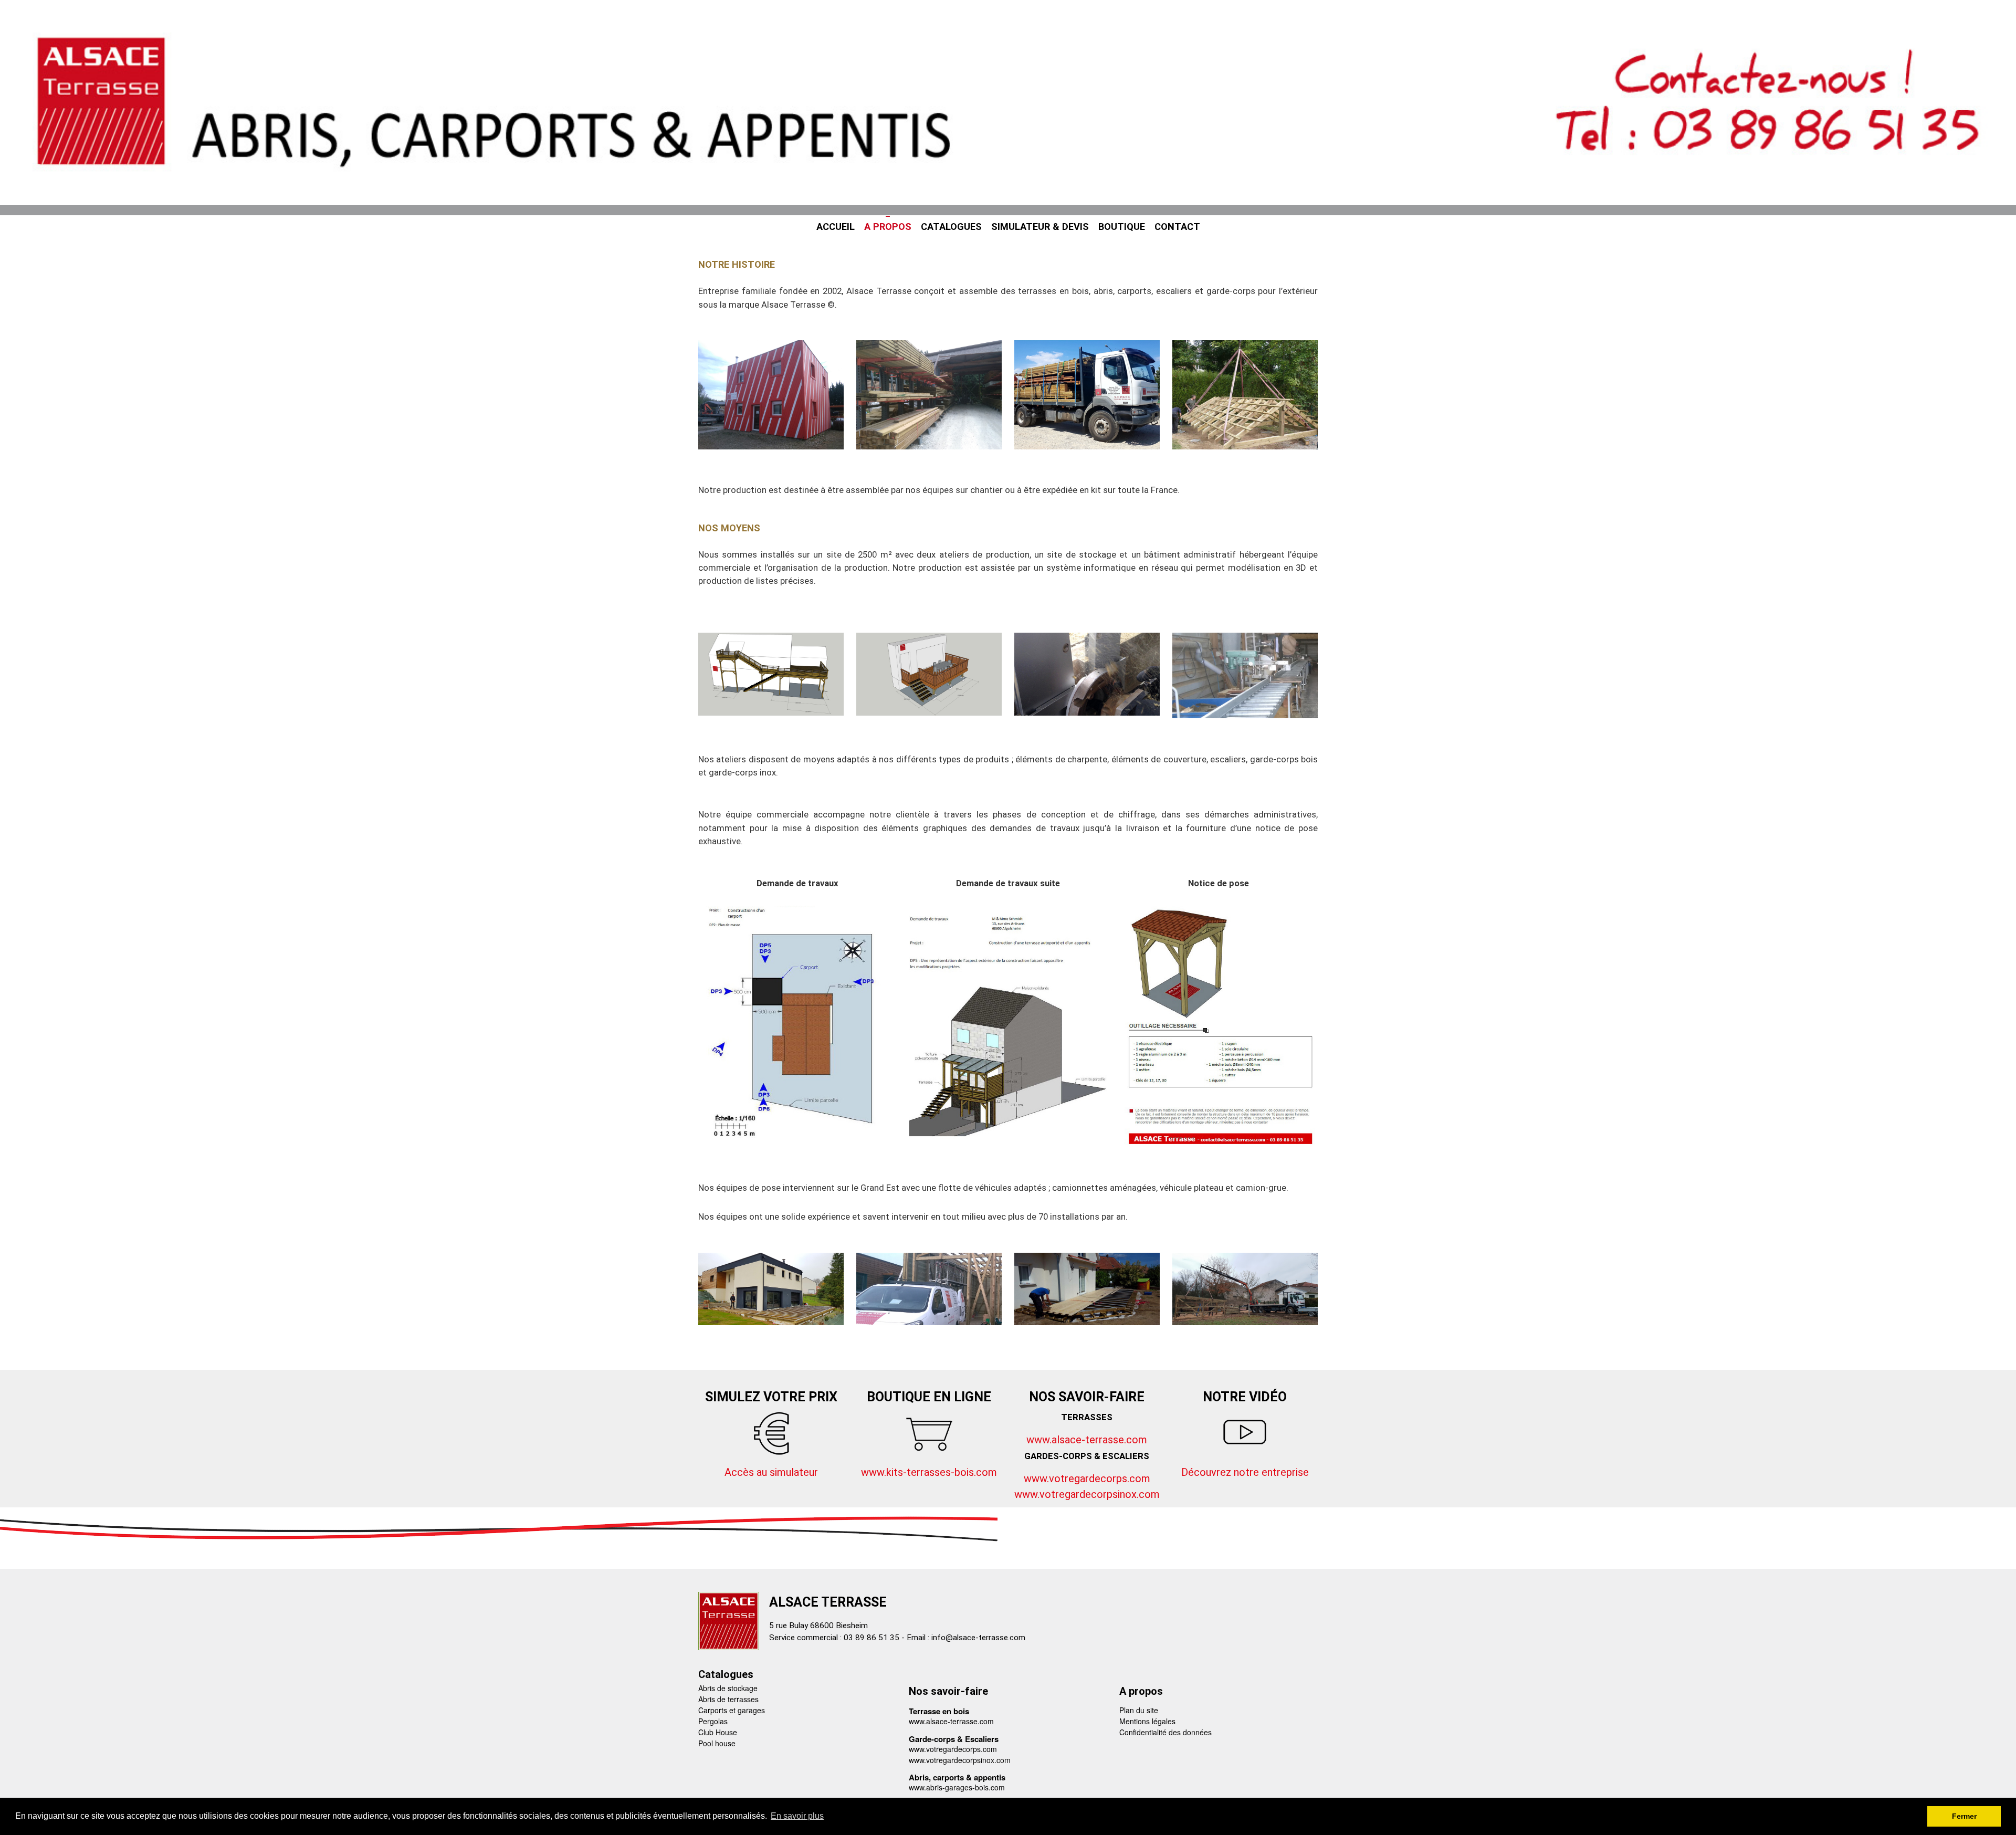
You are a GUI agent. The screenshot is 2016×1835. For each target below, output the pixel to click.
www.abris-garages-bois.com (957, 1787)
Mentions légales (1147, 1721)
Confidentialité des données (1165, 1732)
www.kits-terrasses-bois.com (929, 1472)
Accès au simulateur (771, 1472)
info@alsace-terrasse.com (978, 1638)
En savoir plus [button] (797, 1816)
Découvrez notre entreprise (1245, 1472)
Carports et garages (732, 1710)
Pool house (717, 1743)
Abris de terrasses (728, 1699)
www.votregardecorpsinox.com (960, 1760)
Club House (718, 1732)
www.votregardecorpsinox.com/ (1089, 1494)
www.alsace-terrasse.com (1087, 1440)
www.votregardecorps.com (1087, 1479)
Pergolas (713, 1721)
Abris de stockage (728, 1688)
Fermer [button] (1964, 1816)
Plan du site (1139, 1710)
